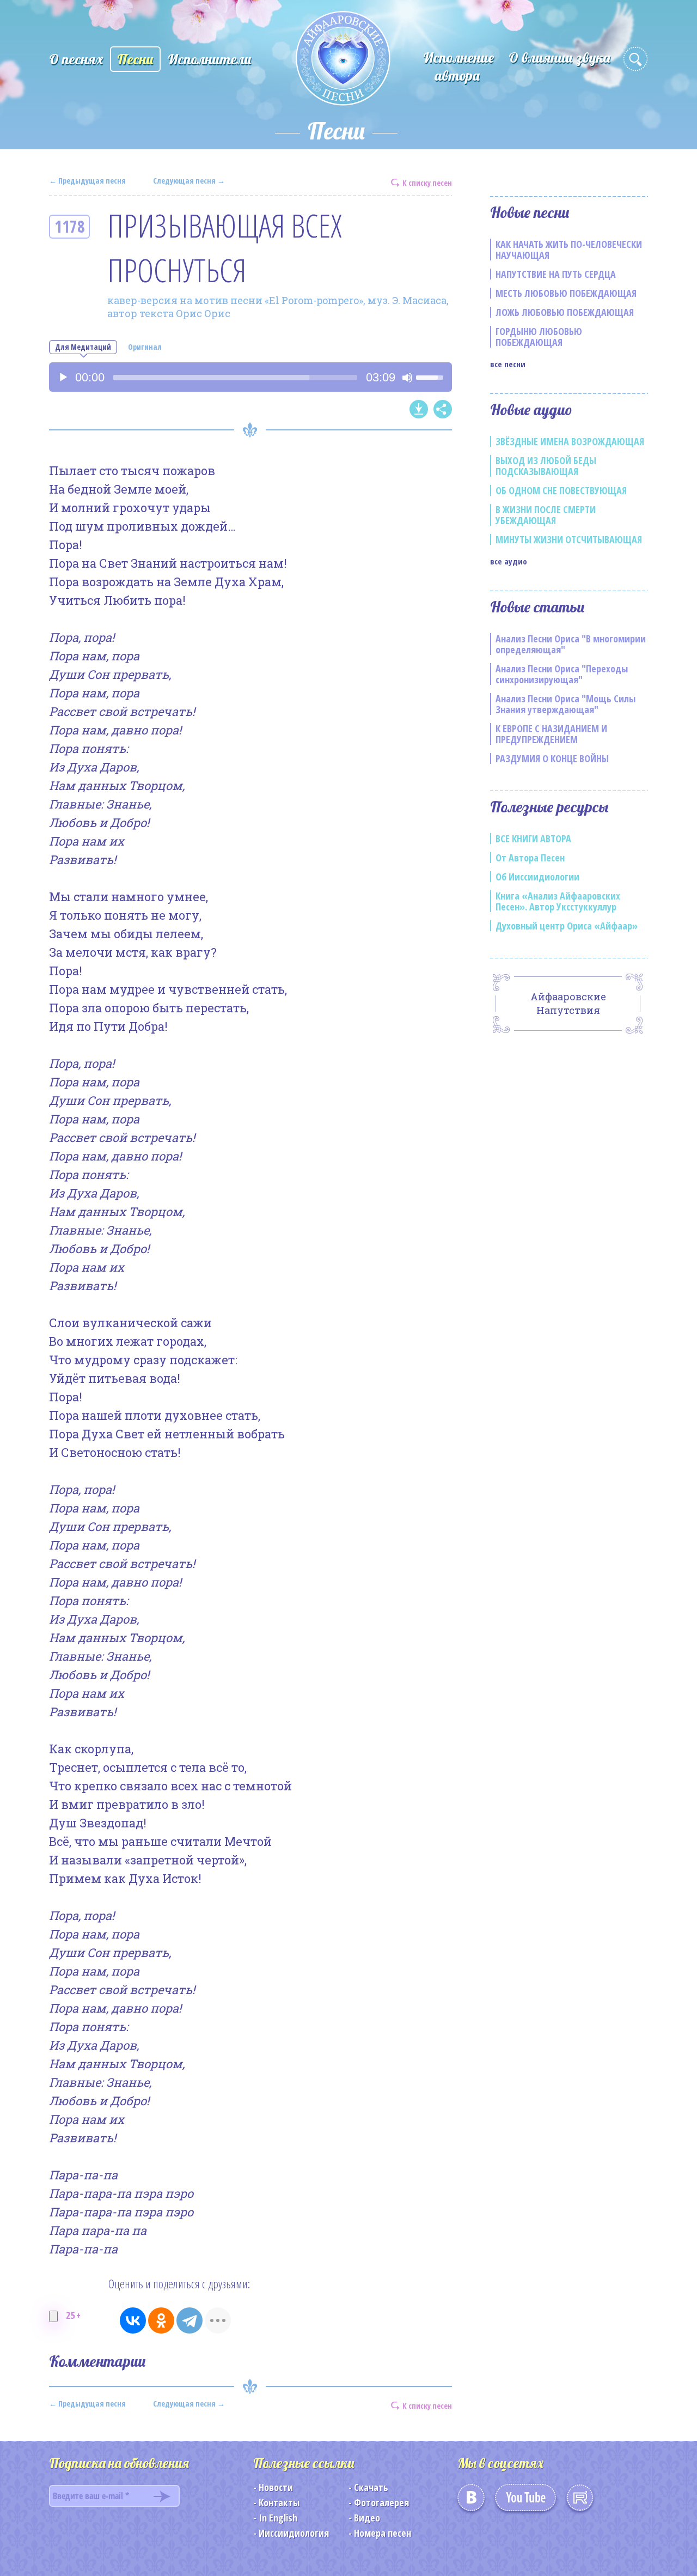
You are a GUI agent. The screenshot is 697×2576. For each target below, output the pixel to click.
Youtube (525, 2501)
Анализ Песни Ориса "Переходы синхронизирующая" (562, 674)
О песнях (76, 59)
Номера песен (383, 2533)
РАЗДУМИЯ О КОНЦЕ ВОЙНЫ (552, 758)
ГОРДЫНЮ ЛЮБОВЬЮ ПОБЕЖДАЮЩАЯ (539, 337)
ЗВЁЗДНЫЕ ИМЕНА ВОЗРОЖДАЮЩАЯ (570, 441)
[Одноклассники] (161, 2320)
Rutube (580, 2501)
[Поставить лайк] (53, 2316)
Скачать (371, 2487)
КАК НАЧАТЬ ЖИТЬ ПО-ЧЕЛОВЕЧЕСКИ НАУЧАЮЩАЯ (569, 250)
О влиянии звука (560, 57)
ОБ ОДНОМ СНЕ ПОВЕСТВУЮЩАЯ (561, 490)
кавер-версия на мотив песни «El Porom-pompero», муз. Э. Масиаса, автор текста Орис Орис (278, 307)
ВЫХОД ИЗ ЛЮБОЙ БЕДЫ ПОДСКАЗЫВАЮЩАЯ (546, 466)
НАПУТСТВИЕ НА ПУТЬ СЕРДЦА (556, 274)
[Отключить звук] (407, 378)
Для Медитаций (83, 347)
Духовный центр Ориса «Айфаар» (567, 926)
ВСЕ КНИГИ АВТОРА (533, 839)
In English (278, 2518)
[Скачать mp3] (419, 409)
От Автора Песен (530, 858)
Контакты (279, 2502)
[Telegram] (189, 2320)
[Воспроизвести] (63, 378)
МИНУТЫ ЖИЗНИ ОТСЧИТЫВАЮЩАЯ (569, 539)
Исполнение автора (458, 66)
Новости (276, 2487)
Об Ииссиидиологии (537, 877)
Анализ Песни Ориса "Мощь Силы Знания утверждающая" (565, 704)
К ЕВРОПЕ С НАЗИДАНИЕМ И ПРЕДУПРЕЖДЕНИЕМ (551, 734)
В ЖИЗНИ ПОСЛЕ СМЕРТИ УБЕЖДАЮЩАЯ (546, 515)
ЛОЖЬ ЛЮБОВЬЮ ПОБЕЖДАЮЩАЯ (565, 312)
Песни (135, 59)
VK (471, 2501)
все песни (508, 364)
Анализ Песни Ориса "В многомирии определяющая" (571, 644)
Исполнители (210, 59)
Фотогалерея (381, 2502)
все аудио (509, 561)
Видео (367, 2518)
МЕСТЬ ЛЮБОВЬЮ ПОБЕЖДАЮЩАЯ (566, 293)
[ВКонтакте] (133, 2320)
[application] (250, 377)
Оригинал (145, 347)
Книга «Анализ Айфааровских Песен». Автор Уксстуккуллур (558, 901)
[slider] (235, 378)
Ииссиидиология (294, 2533)
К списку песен (427, 182)
